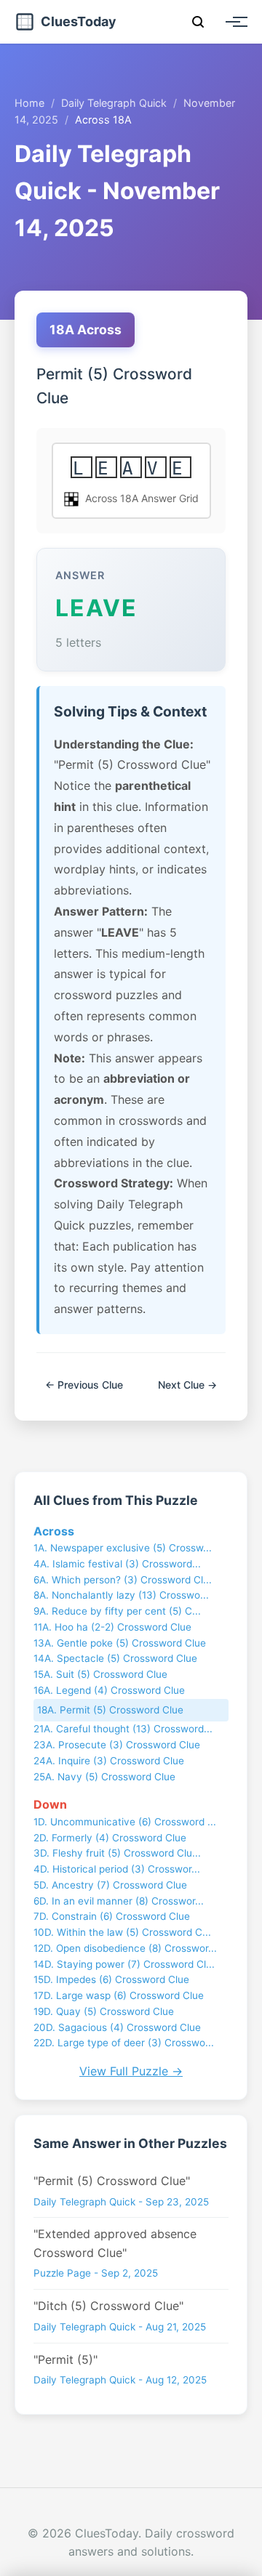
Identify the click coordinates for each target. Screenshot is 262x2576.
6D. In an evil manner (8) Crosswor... (119, 1901)
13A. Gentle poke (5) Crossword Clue (120, 1643)
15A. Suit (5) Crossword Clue (100, 1674)
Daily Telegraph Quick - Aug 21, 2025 (120, 2327)
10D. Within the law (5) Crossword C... (122, 1932)
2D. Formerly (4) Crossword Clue (110, 1838)
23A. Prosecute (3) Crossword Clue (117, 1745)
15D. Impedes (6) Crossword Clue (111, 1979)
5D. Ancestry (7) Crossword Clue (110, 1885)
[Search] (198, 22)
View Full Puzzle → (131, 2071)
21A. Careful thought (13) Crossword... (123, 1729)
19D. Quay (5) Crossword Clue (104, 2011)
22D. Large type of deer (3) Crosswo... (124, 2043)
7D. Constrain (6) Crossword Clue (112, 1916)
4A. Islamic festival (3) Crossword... (117, 1564)
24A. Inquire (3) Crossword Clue (109, 1761)
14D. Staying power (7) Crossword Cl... (124, 1964)
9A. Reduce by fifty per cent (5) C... (117, 1611)
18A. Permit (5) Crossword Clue (110, 1710)
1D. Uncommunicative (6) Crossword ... (125, 1822)
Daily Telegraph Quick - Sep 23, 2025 (121, 2202)
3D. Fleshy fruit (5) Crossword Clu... (117, 1853)
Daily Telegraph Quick (114, 103)
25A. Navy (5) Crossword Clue (104, 1777)
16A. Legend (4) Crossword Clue (109, 1690)
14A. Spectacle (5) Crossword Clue (115, 1658)
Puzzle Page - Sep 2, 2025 (96, 2273)
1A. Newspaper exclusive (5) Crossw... (123, 1548)
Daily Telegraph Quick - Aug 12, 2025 (120, 2380)
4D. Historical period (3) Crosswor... (117, 1869)
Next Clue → (187, 1385)
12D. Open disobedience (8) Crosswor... (125, 1948)
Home (29, 103)
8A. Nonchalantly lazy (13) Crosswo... (121, 1595)
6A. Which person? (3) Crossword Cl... (123, 1580)
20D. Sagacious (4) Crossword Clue (117, 2027)
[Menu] (233, 22)
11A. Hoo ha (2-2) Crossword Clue (112, 1627)
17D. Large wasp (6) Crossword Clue (119, 1995)
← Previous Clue (84, 1385)
